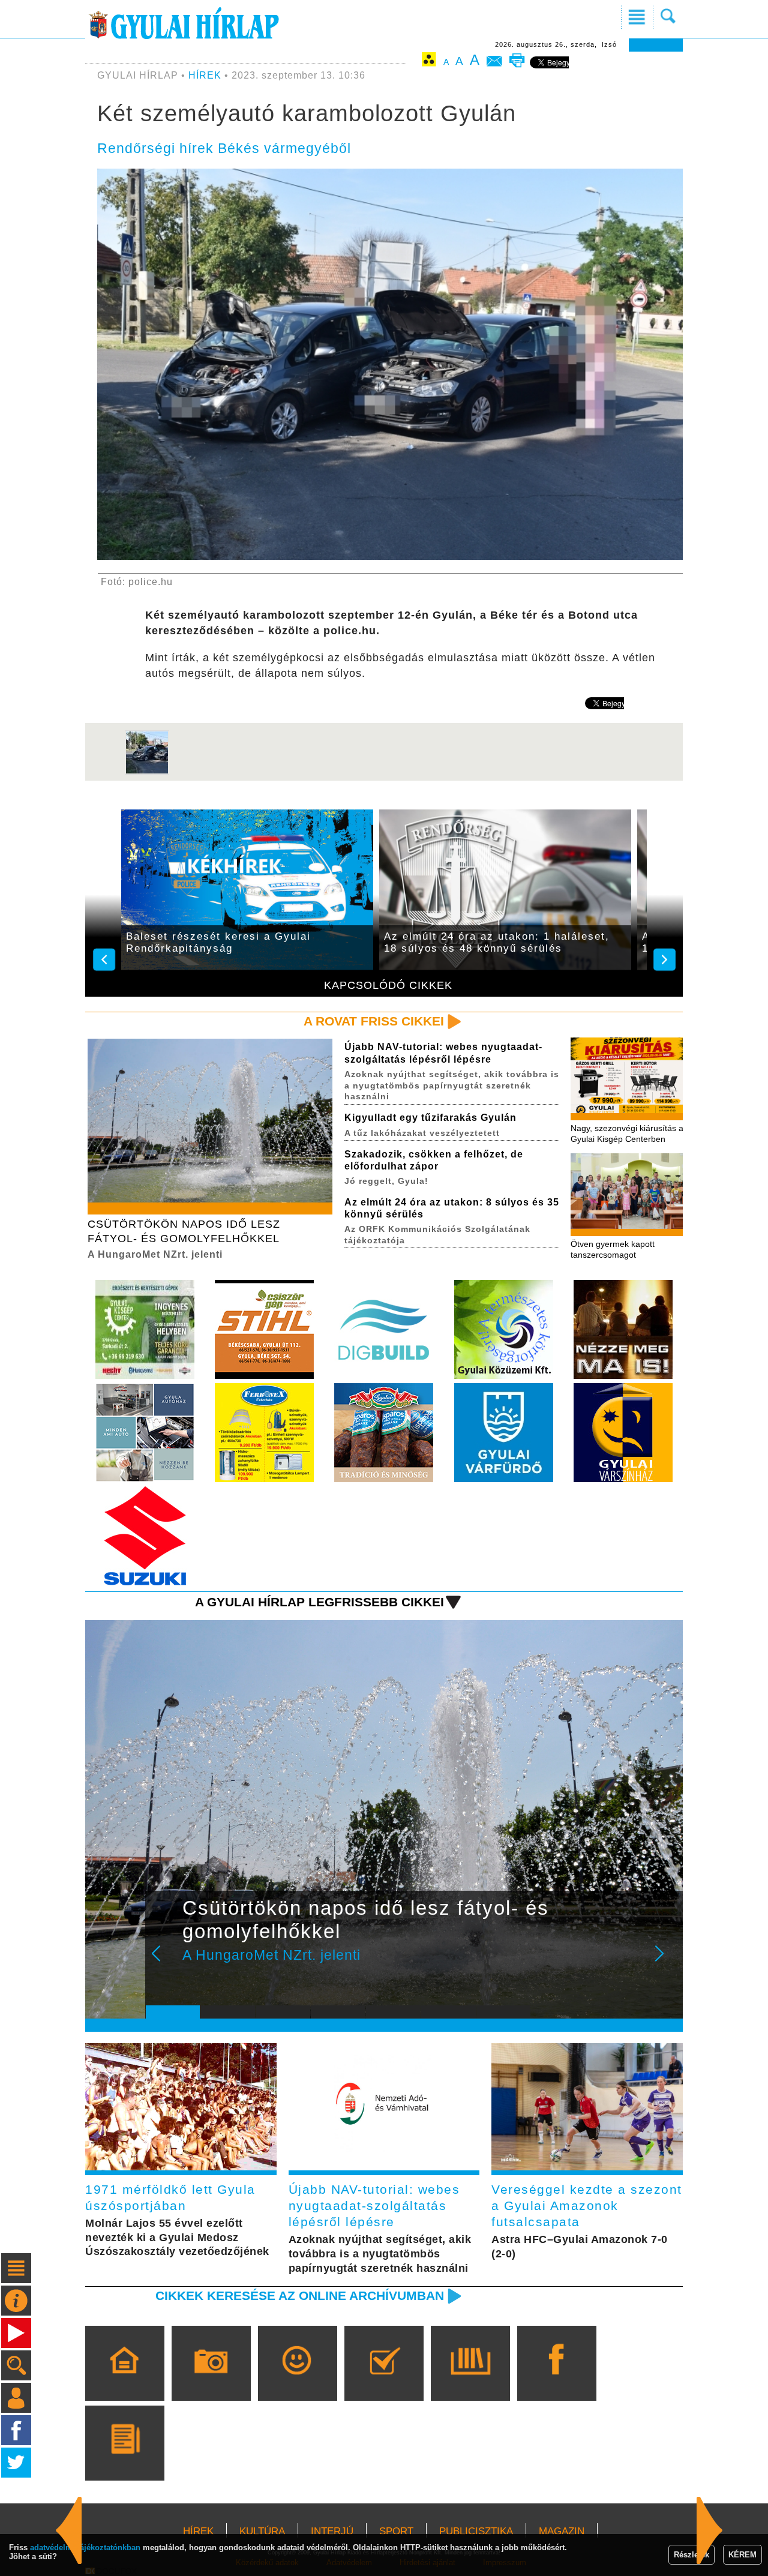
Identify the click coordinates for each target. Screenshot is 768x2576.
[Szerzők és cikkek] (124, 2460)
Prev (164, 1962)
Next (666, 1962)
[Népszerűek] (297, 2380)
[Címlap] (124, 2380)
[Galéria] (211, 2380)
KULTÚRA (262, 2531)
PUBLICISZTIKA (476, 2531)
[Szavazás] (384, 2380)
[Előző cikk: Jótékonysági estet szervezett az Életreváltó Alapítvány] (710, 2530)
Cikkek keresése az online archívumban (300, 2295)
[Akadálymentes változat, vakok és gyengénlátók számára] (429, 62)
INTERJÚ (332, 2531)
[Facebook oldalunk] (556, 2380)
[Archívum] (470, 2380)
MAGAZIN (562, 2531)
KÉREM (742, 2555)
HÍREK (205, 75)
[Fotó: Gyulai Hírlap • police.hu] (147, 772)
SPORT (396, 2531)
